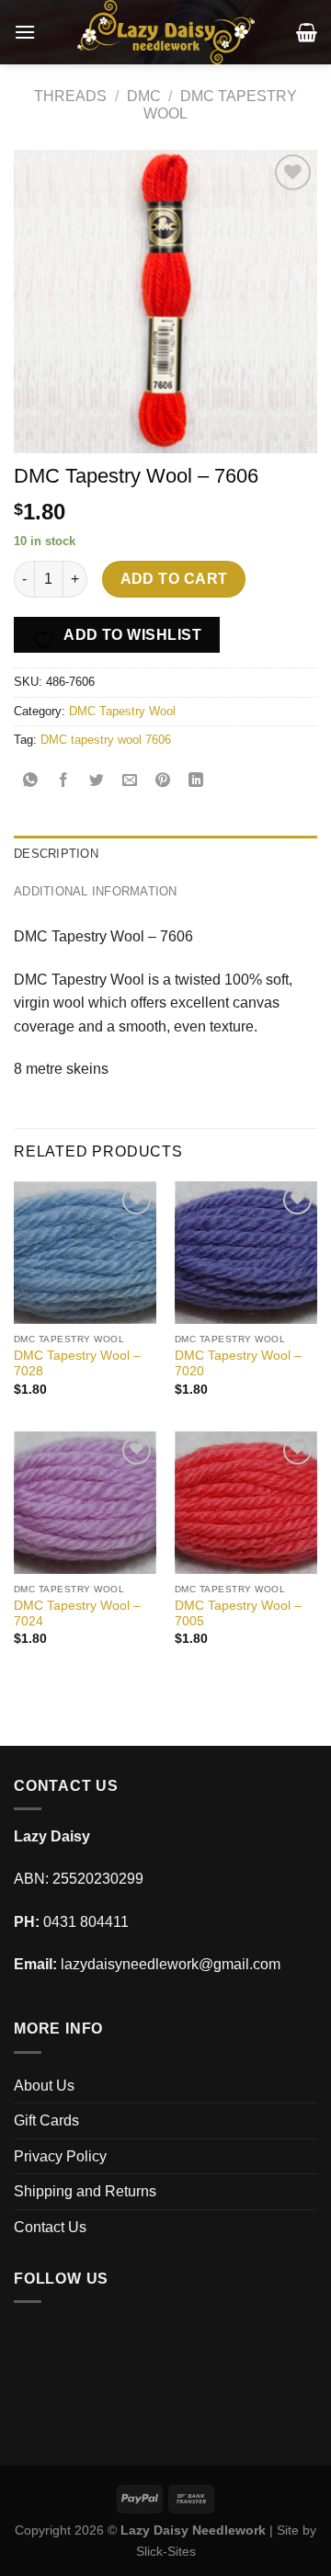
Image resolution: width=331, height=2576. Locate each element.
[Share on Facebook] (64, 781)
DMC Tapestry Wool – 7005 (238, 1614)
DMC (144, 96)
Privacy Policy (60, 2156)
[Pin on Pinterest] (163, 781)
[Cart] (307, 32)
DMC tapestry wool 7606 (106, 740)
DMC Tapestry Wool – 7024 (77, 1614)
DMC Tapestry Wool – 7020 (238, 1364)
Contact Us (50, 2227)
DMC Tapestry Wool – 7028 (77, 1364)
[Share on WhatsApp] (31, 781)
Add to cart (174, 579)
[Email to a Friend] (130, 781)
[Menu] (25, 32)
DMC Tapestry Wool (122, 711)
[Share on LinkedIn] (196, 781)
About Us (44, 2086)
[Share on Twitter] (97, 781)
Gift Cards (46, 2120)
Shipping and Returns (85, 2191)
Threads (70, 96)
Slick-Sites (166, 2551)
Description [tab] (56, 854)
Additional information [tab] (96, 891)
